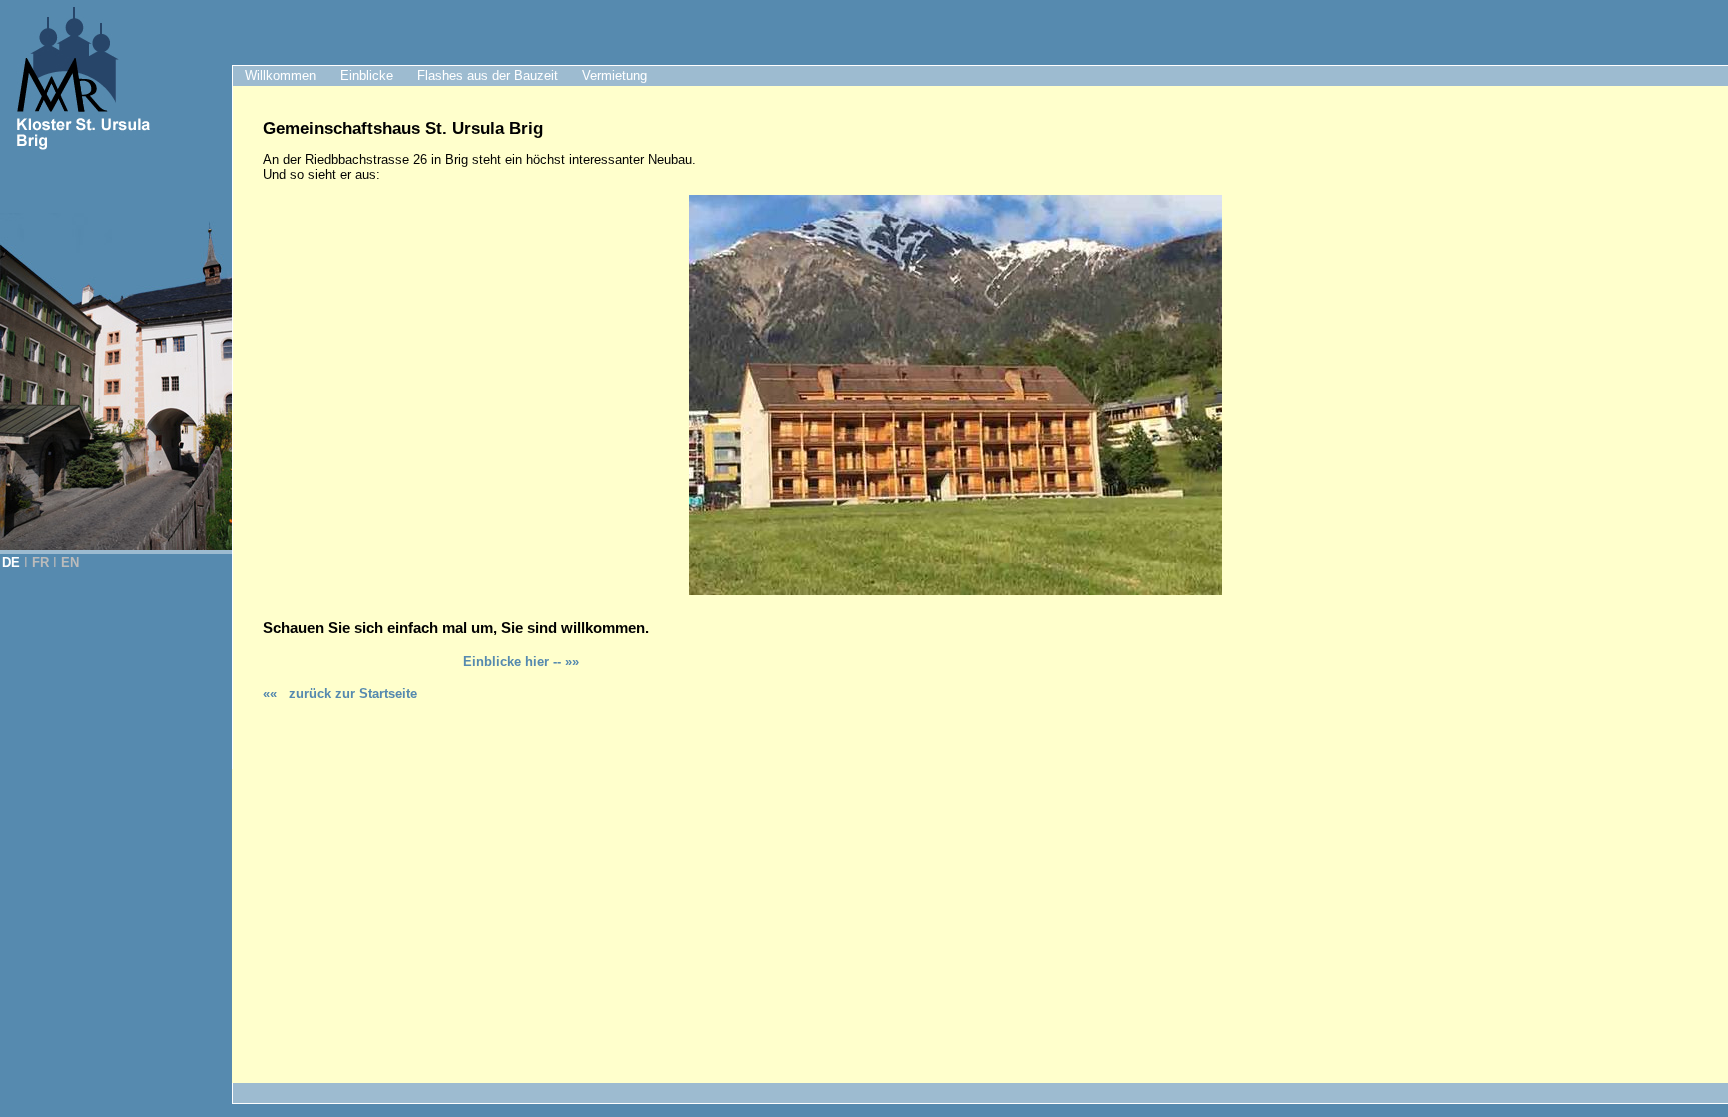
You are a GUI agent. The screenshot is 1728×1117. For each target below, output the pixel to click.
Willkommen (280, 75)
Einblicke (366, 75)
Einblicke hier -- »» (521, 661)
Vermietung (614, 75)
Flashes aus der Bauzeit (487, 75)
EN (70, 562)
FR (40, 562)
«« (340, 693)
